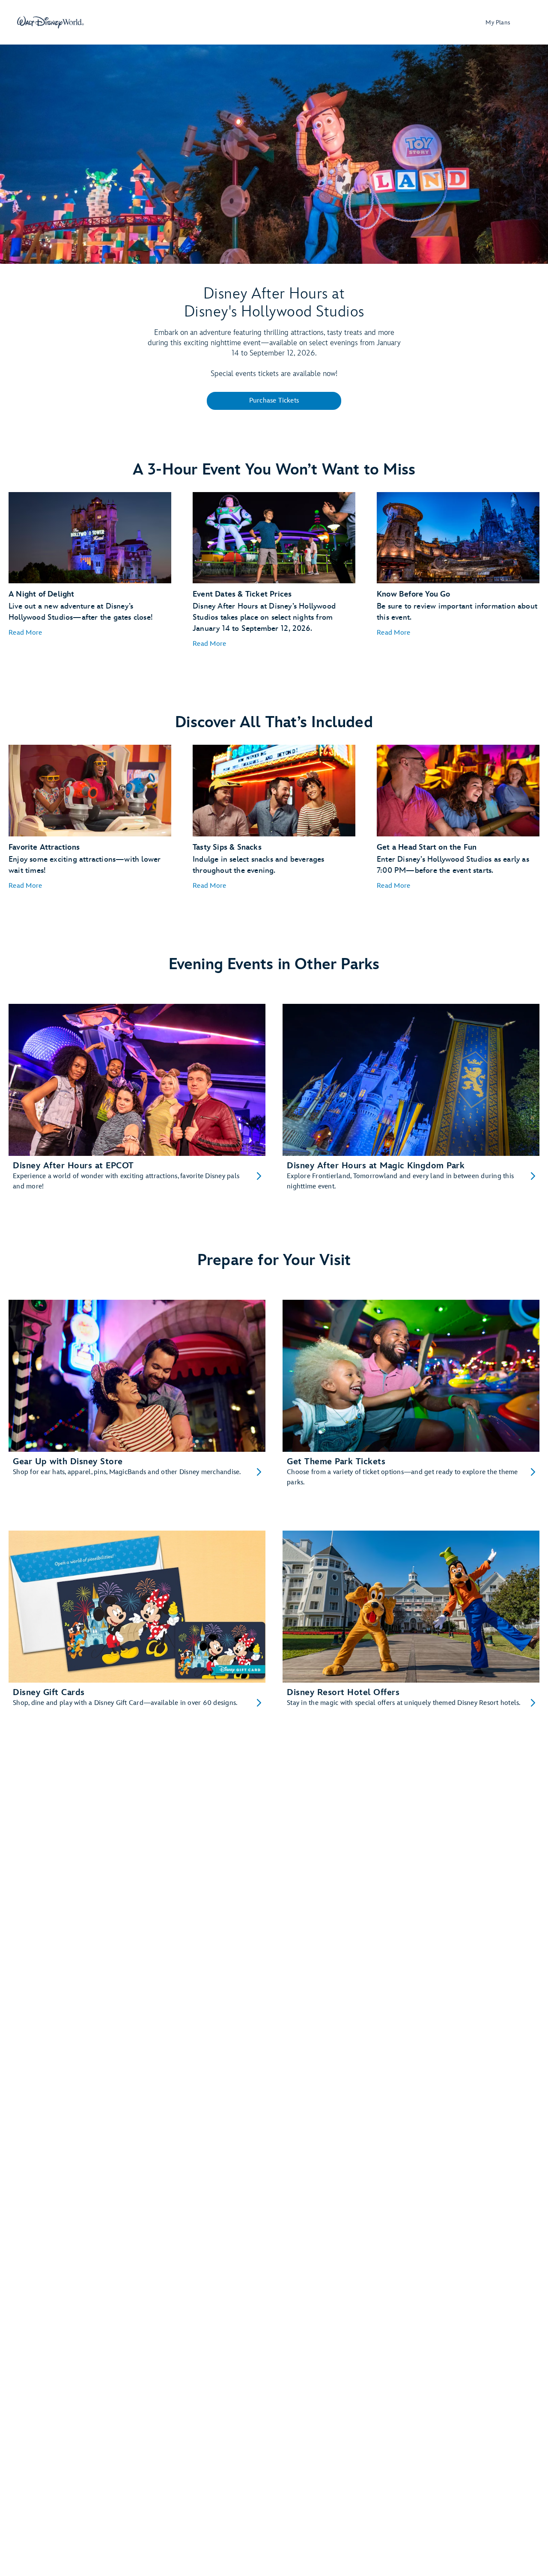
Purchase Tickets (274, 401)
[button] (25, 633)
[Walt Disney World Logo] (51, 22)
